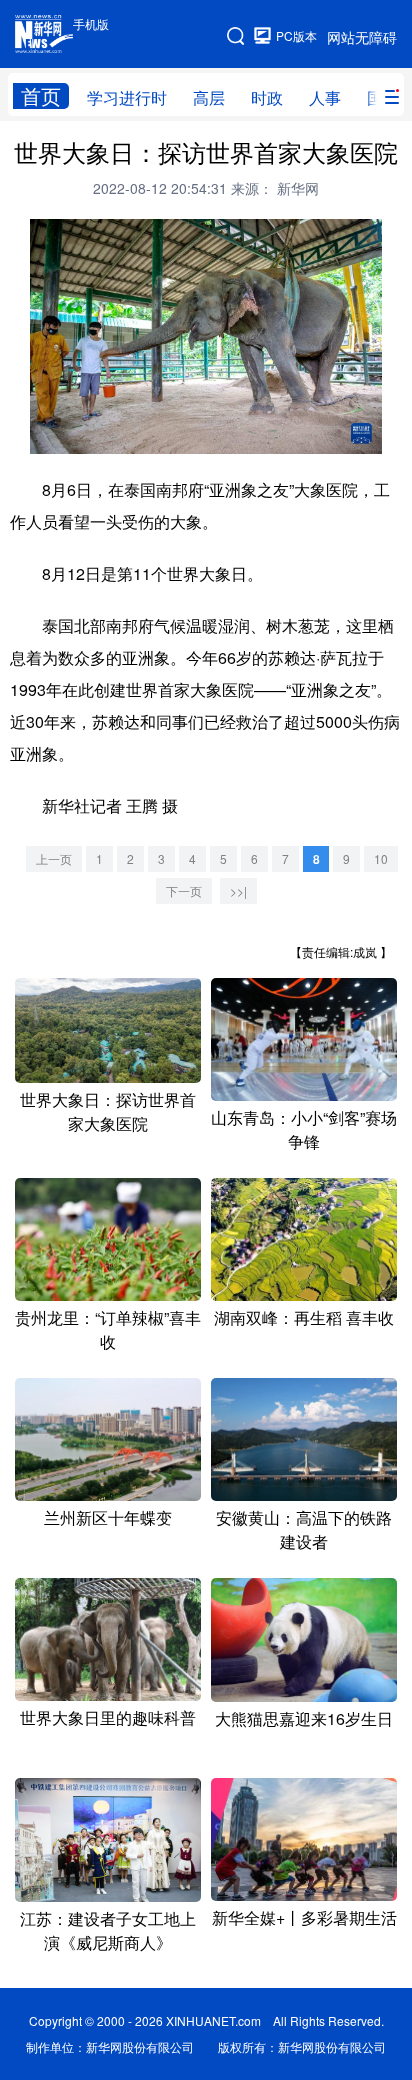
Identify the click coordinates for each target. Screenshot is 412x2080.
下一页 (184, 890)
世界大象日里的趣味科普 (108, 1717)
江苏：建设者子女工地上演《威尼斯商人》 (108, 1930)
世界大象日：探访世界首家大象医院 (108, 1111)
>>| (238, 890)
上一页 (54, 858)
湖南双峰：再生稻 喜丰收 (304, 1317)
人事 (325, 97)
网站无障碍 (362, 37)
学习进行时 (127, 97)
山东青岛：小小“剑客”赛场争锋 (304, 1129)
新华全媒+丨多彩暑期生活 (304, 1917)
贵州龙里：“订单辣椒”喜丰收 (108, 1329)
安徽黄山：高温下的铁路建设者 (304, 1529)
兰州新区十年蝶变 (108, 1517)
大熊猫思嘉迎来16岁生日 (304, 1718)
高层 (209, 97)
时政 (267, 97)
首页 (41, 96)
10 (381, 858)
